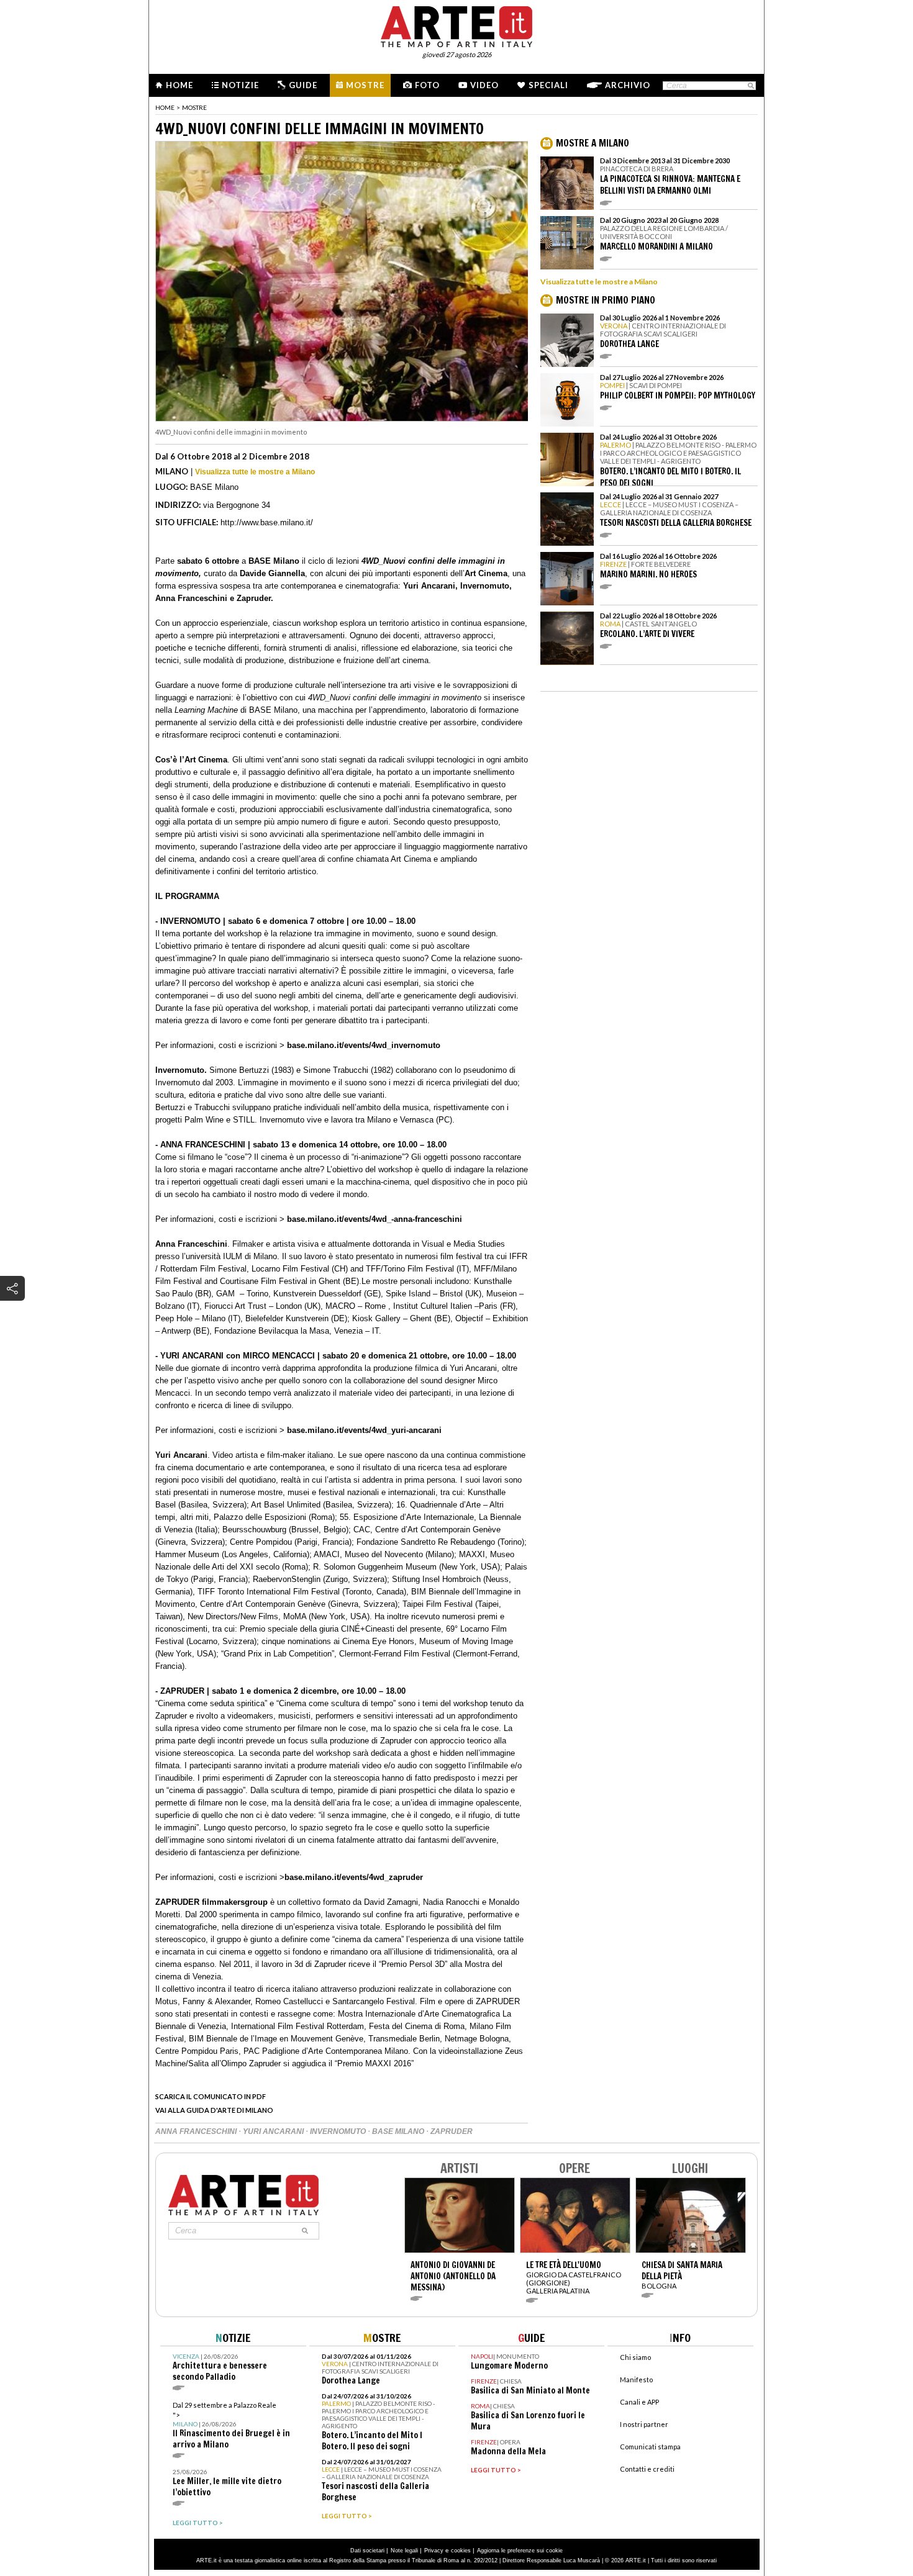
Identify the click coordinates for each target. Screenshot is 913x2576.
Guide (303, 85)
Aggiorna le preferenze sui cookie (520, 2551)
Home (179, 85)
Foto (427, 85)
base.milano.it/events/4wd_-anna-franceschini (373, 1219)
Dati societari (367, 2551)
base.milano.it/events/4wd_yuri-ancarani (363, 1430)
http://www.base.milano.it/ (267, 522)
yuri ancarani (274, 2131)
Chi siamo (635, 2357)
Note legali (404, 2551)
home (165, 107)
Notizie (240, 85)
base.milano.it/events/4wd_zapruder (354, 1877)
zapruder (452, 2131)
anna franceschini (197, 2131)
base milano (399, 2131)
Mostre (365, 85)
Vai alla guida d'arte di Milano (214, 2110)
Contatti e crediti (647, 2469)
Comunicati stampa (650, 2447)
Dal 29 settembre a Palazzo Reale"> (231, 2425)
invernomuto (339, 2131)
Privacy (434, 2551)
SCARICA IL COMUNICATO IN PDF (211, 2096)
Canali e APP (639, 2402)
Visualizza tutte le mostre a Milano (255, 472)
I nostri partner (644, 2424)
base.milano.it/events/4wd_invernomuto (364, 1045)
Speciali (548, 85)
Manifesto (636, 2379)
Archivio (628, 85)
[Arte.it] (457, 25)
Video (484, 85)
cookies (461, 2551)
